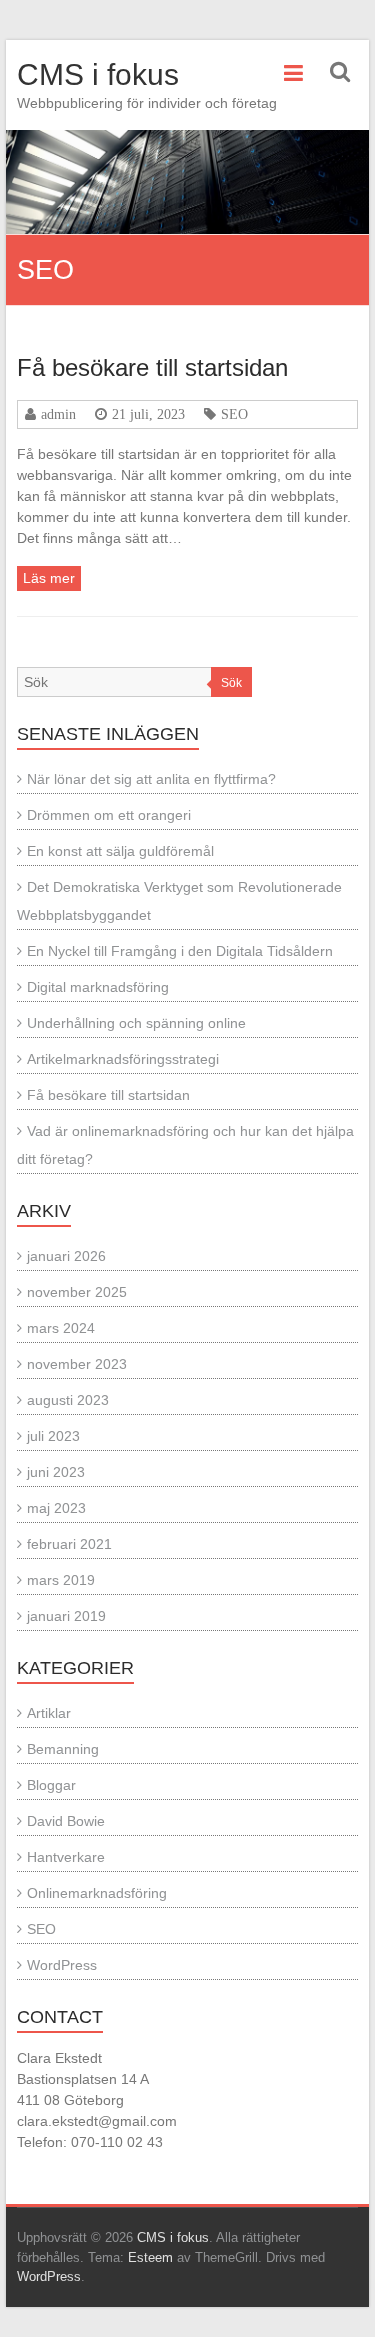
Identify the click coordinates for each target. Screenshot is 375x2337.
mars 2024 (61, 1328)
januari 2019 (66, 1616)
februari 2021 (69, 1544)
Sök (231, 683)
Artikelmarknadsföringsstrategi (123, 1059)
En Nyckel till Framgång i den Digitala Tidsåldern (180, 951)
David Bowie (66, 1821)
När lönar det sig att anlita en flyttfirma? (151, 779)
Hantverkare (66, 1857)
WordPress (62, 1965)
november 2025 (77, 1292)
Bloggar (51, 1785)
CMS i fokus (98, 74)
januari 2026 (66, 1256)
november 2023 (77, 1364)
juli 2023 (53, 1436)
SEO (234, 414)
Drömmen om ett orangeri (109, 815)
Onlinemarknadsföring (97, 1893)
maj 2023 (56, 1508)
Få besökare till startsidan (152, 367)
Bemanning (63, 1749)
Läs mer (49, 578)
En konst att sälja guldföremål (120, 851)
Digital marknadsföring (98, 987)
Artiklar (49, 1713)
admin (58, 414)
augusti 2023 (68, 1400)
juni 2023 (56, 1472)
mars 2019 (61, 1580)
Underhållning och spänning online (136, 1023)
